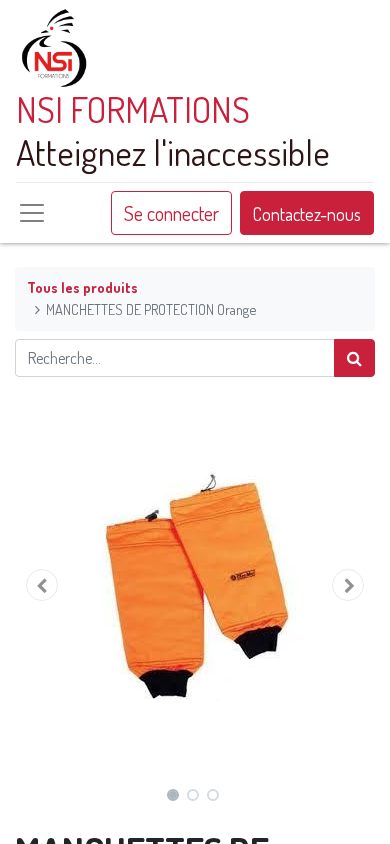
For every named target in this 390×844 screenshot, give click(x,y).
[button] (42, 585)
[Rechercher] (354, 358)
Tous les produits (82, 287)
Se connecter (171, 213)
